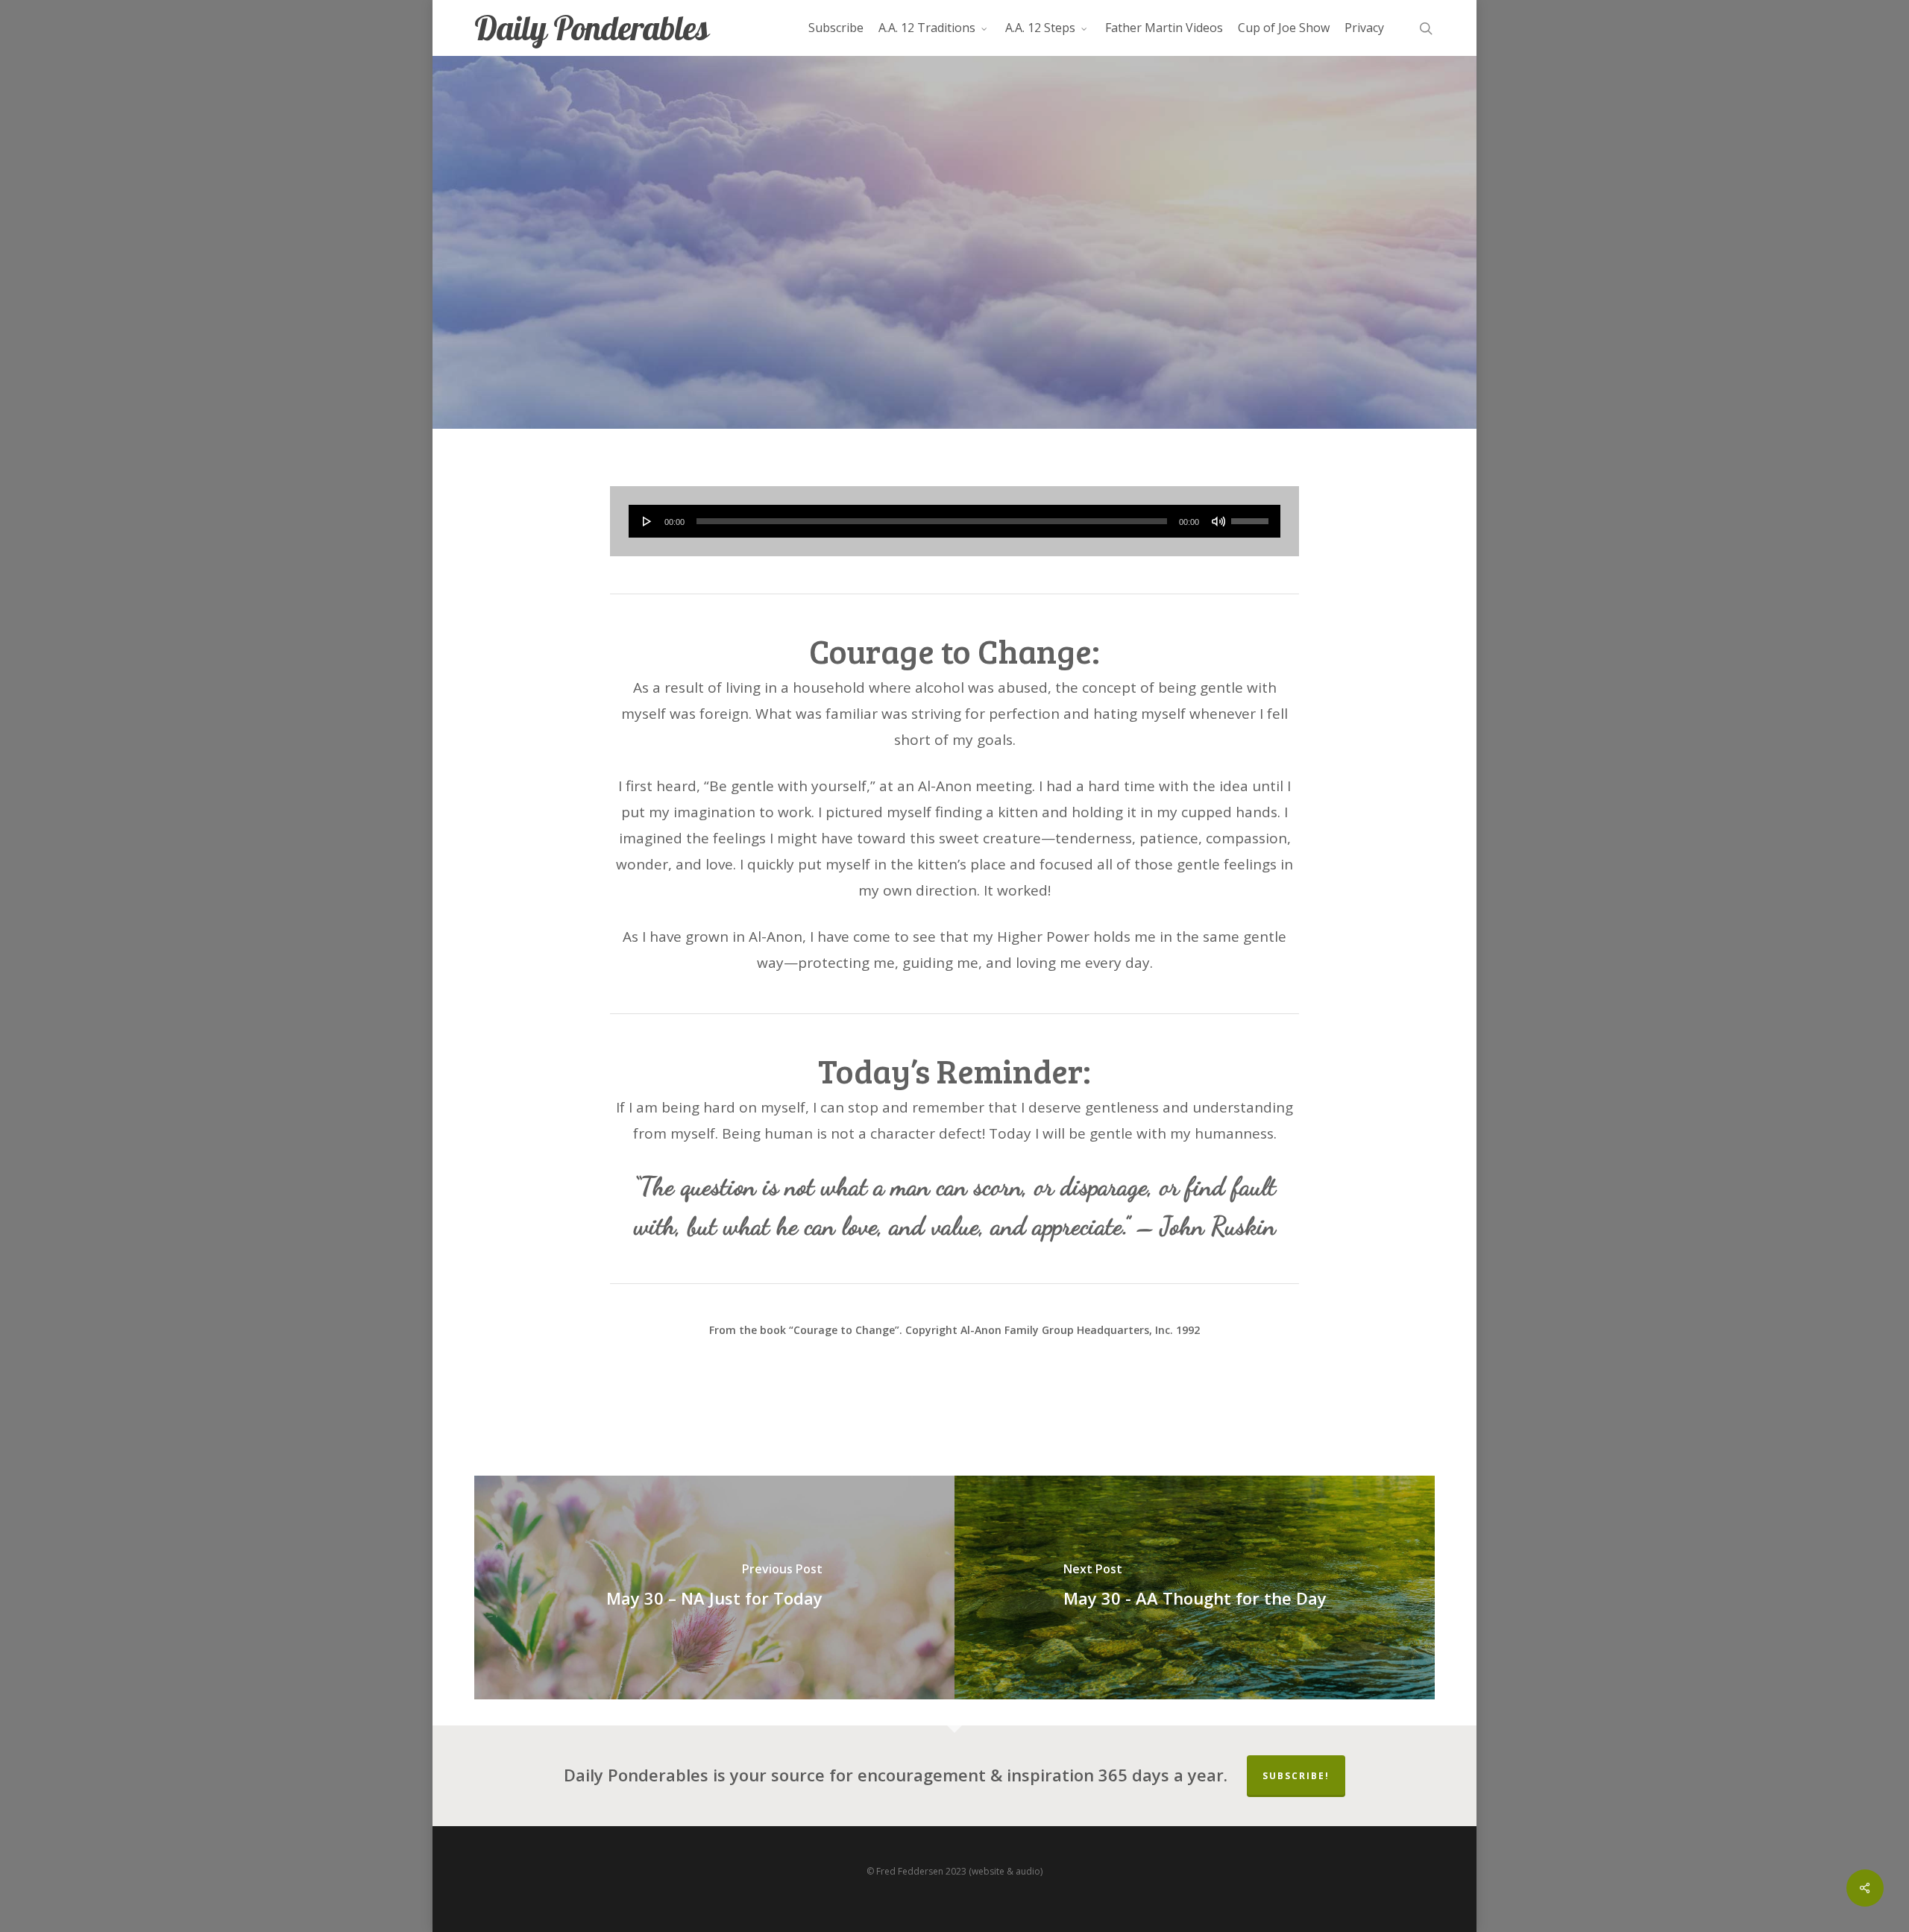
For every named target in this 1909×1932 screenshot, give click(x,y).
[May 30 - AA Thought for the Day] (1195, 1588)
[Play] (647, 521)
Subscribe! (1296, 1776)
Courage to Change (954, 338)
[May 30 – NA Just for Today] (714, 1588)
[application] (955, 521)
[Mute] (1218, 521)
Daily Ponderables (591, 28)
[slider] (1252, 516)
